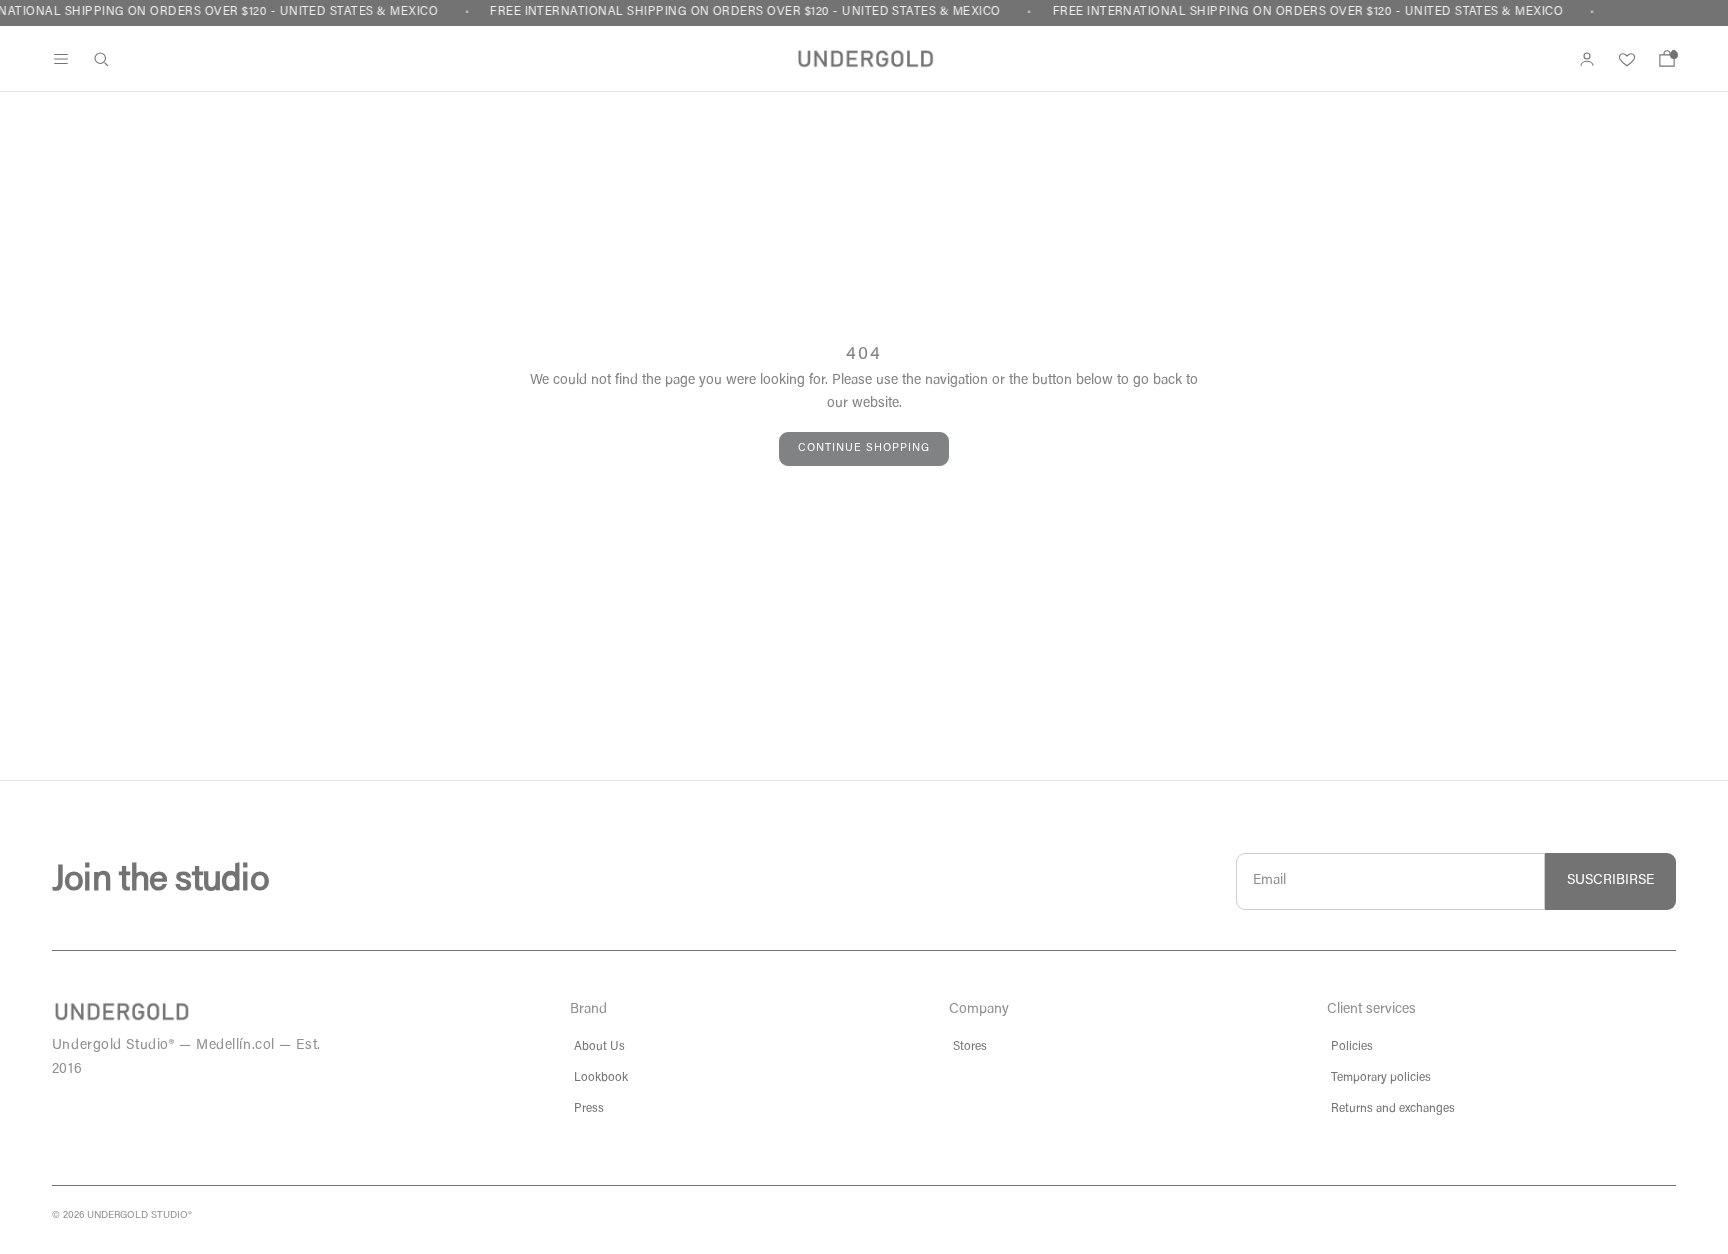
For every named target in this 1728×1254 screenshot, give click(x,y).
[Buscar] (101, 59)
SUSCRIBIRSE (1610, 881)
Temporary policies (1381, 1078)
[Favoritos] (1627, 59)
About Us (599, 1047)
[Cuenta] (1587, 59)
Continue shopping (864, 448)
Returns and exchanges (1393, 1109)
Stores (970, 1047)
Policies (1352, 1047)
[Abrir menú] (61, 59)
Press (589, 1109)
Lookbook (601, 1078)
